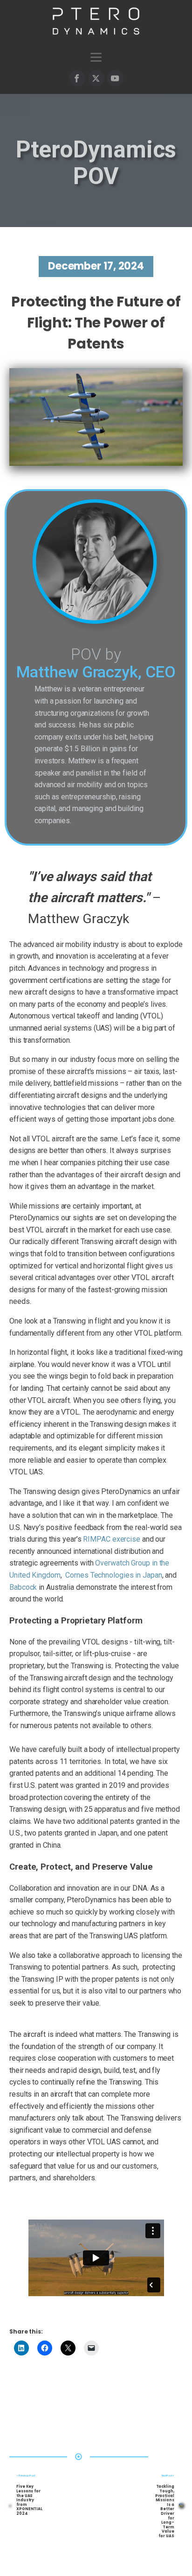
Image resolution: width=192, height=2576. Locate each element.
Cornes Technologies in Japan (113, 1575)
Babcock (23, 1587)
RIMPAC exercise (112, 1539)
